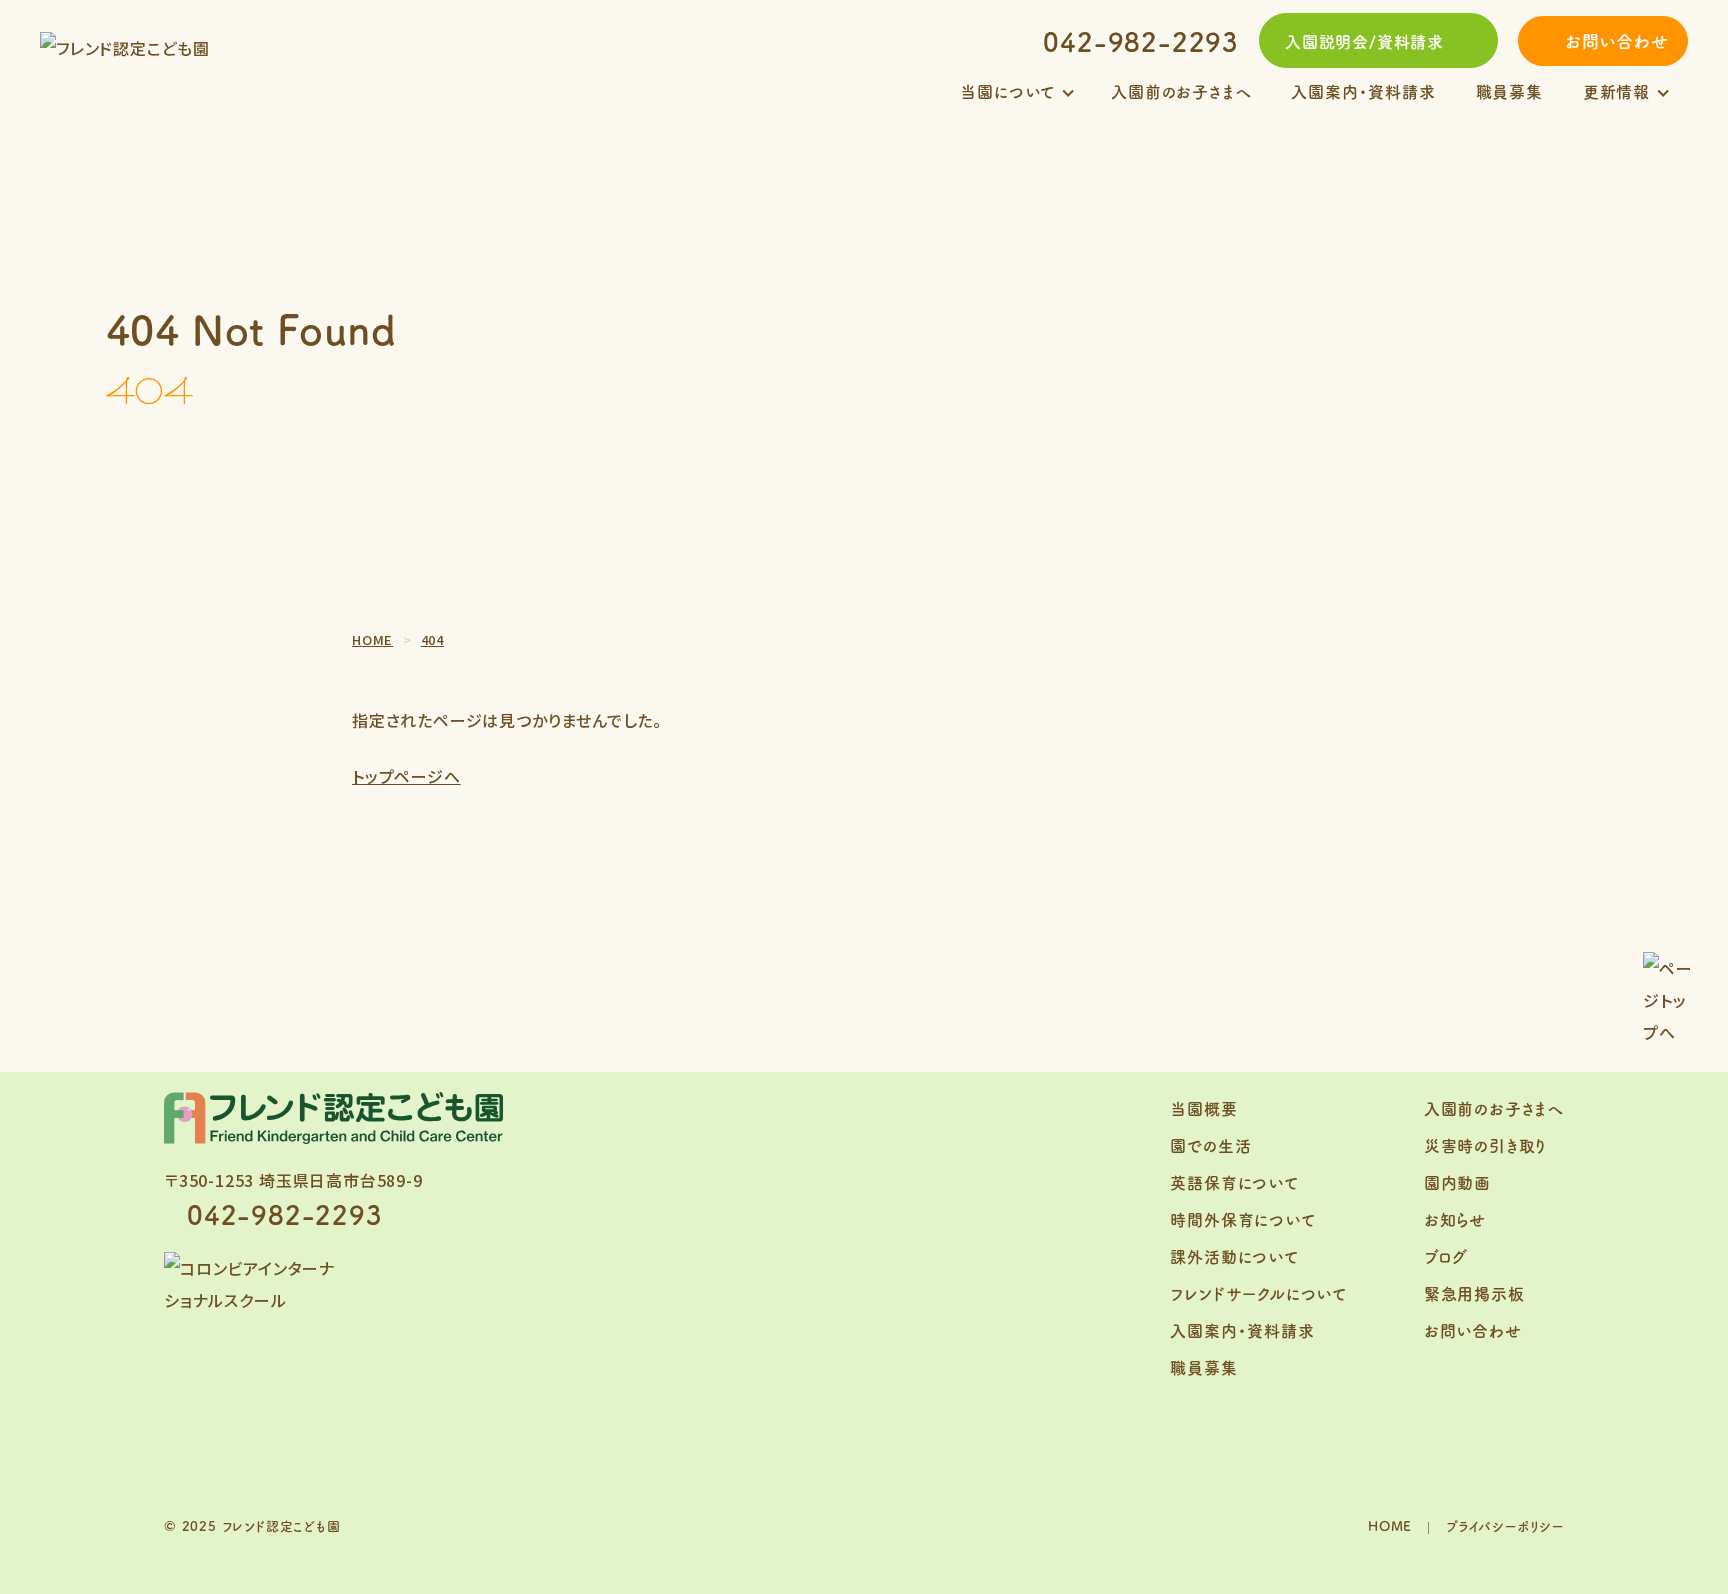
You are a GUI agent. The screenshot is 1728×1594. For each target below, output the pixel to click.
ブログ (1446, 1256)
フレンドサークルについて (1258, 1293)
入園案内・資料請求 (1363, 91)
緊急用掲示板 (1474, 1293)
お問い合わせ (1617, 40)
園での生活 (1210, 1145)
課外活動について (1234, 1256)
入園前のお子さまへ (1181, 91)
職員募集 (1509, 91)
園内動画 (1457, 1182)
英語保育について (1234, 1182)
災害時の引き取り (1485, 1145)
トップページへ (406, 776)
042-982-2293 (1141, 41)
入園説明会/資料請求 (1364, 41)
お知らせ (1455, 1219)
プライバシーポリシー (1505, 1525)
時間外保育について (1242, 1219)
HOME (1390, 1525)
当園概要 (1203, 1108)
